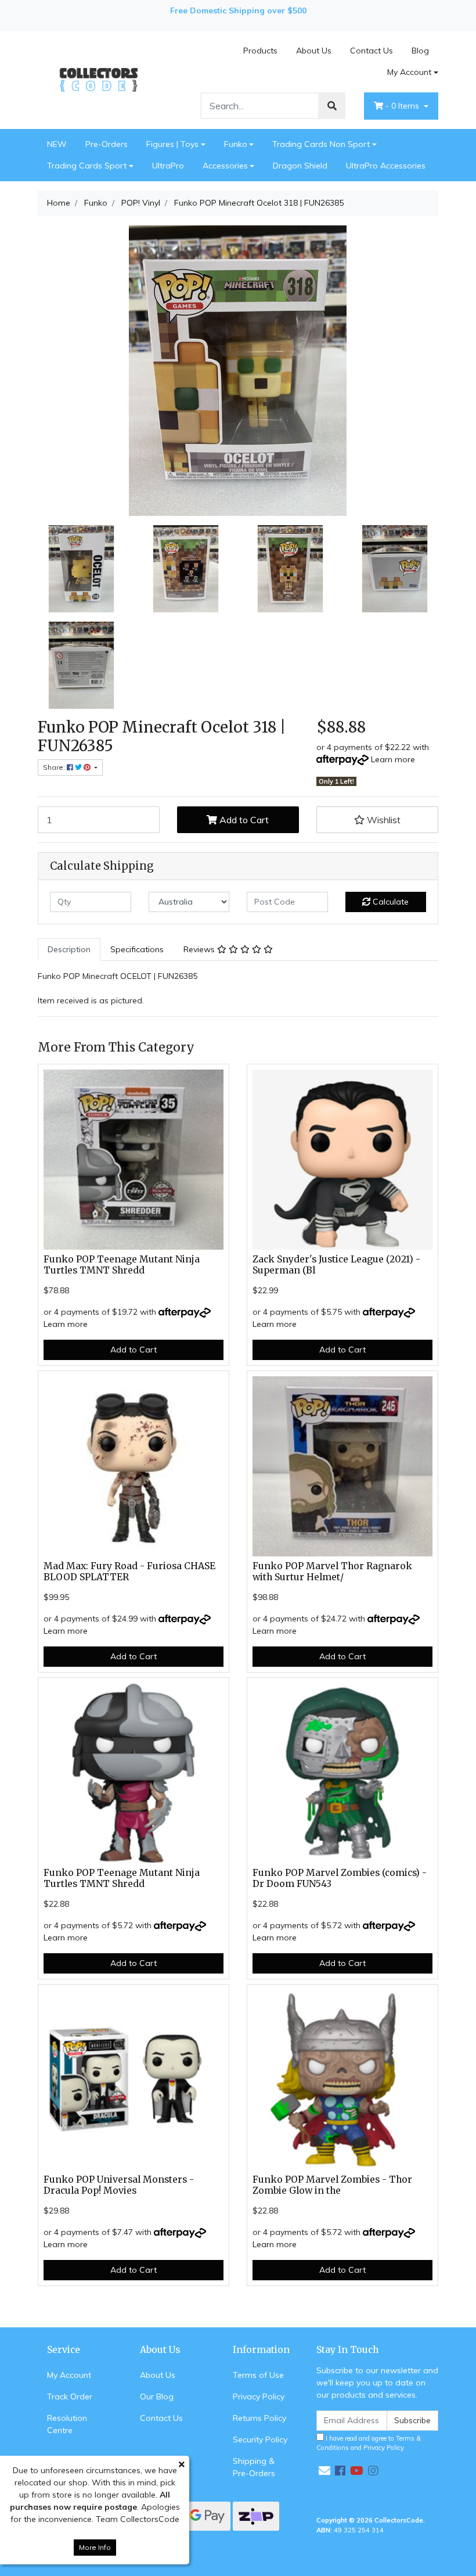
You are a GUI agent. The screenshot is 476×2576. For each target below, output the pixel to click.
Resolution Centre (67, 2424)
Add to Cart (243, 820)
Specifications (137, 949)
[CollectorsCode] (99, 79)
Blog (420, 51)
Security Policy (260, 2439)
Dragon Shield (300, 166)
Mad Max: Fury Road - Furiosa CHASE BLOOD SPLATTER (129, 1572)
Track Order (70, 2396)
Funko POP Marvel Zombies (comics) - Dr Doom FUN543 (340, 1878)
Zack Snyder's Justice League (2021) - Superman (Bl (336, 1265)
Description (69, 949)
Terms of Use (258, 2375)
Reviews (200, 949)
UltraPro (168, 166)
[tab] (69, 950)
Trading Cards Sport (87, 166)
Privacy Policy (259, 2396)
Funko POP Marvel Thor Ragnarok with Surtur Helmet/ (332, 1572)
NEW (57, 144)
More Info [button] (95, 2547)
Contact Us (372, 51)
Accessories (225, 166)
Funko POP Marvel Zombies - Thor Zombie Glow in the (332, 2185)
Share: (55, 767)
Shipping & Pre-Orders (254, 2467)
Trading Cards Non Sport (321, 144)
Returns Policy (259, 2418)
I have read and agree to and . (369, 2443)
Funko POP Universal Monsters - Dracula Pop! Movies (119, 2185)
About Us (314, 51)
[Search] (332, 106)
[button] (377, 820)
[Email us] (324, 2471)
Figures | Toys (172, 144)
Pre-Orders (107, 144)
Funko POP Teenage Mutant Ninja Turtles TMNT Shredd (122, 1265)
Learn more (393, 759)
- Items (403, 106)
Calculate (390, 902)
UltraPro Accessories (386, 166)
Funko (236, 144)
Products (260, 51)
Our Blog (157, 2396)
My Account (409, 72)
